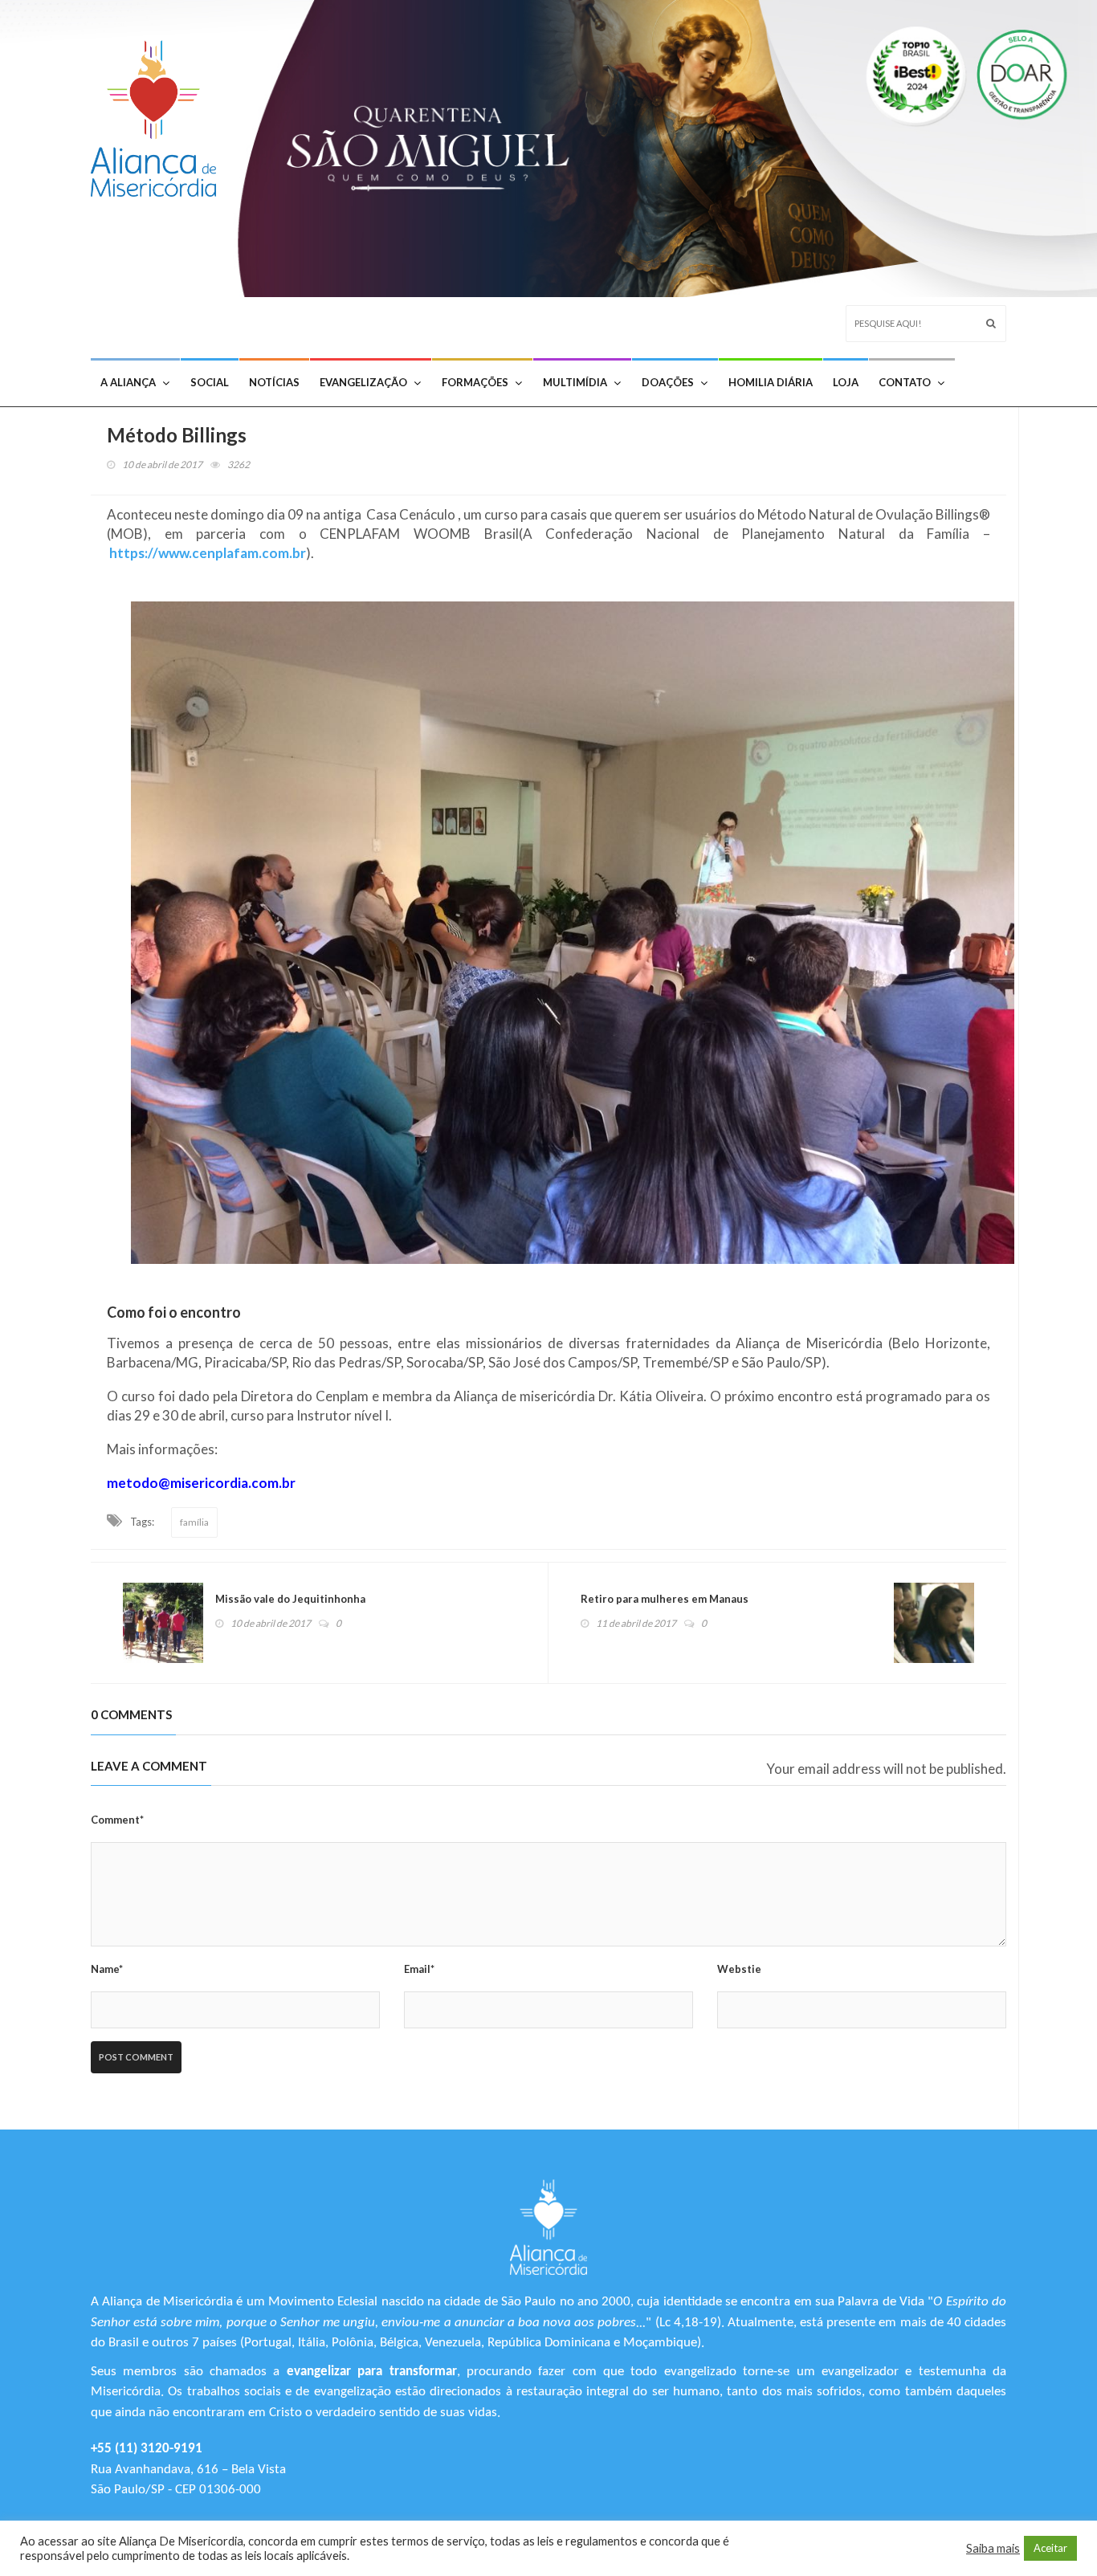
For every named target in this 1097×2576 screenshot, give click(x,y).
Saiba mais (993, 2548)
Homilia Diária (771, 382)
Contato (905, 382)
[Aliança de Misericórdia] (159, 114)
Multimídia (575, 382)
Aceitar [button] (1050, 2548)
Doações (668, 382)
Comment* (117, 1820)
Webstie (739, 1969)
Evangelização (363, 382)
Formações (475, 382)
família (194, 1522)
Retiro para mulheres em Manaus (665, 1599)
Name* (107, 1969)
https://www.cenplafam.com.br (208, 553)
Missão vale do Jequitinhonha (290, 1599)
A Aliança (128, 382)
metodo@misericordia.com (193, 1483)
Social (210, 382)
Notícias (274, 382)
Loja (846, 382)
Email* (419, 1969)
